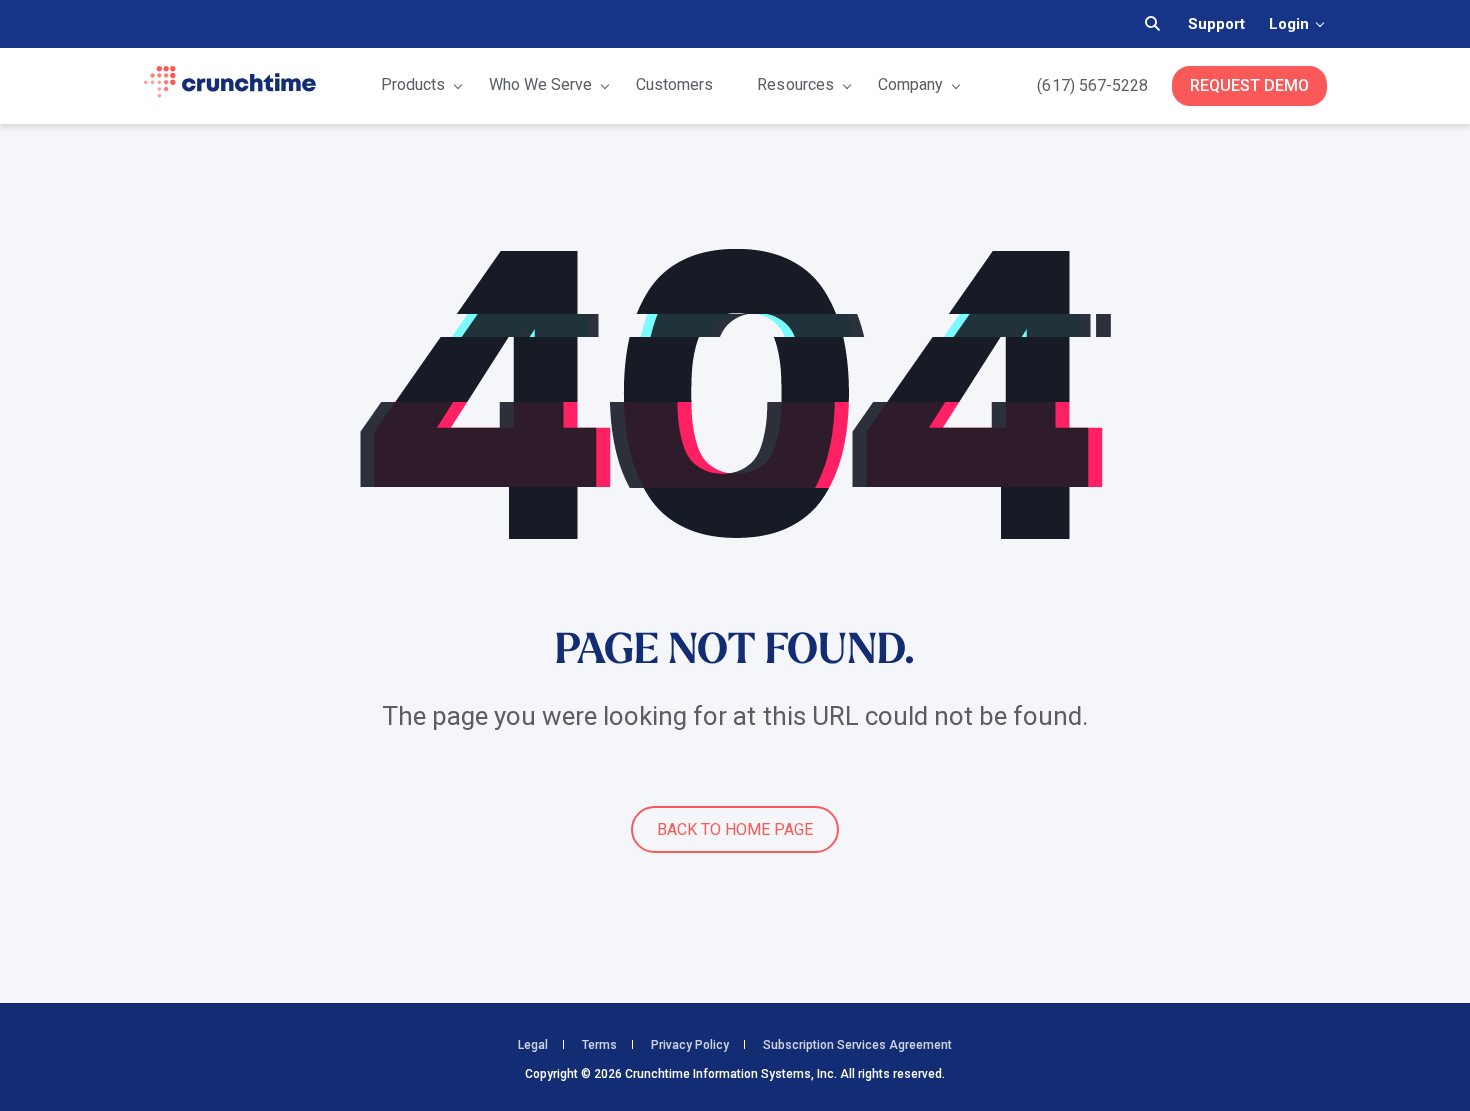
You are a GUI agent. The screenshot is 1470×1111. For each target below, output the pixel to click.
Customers (674, 84)
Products (413, 84)
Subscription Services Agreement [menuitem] (857, 1045)
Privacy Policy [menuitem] (690, 1045)
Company (910, 84)
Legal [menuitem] (533, 1045)
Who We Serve (540, 84)
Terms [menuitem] (599, 1045)
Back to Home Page (735, 829)
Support (1216, 24)
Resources (795, 84)
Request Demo (1249, 85)
